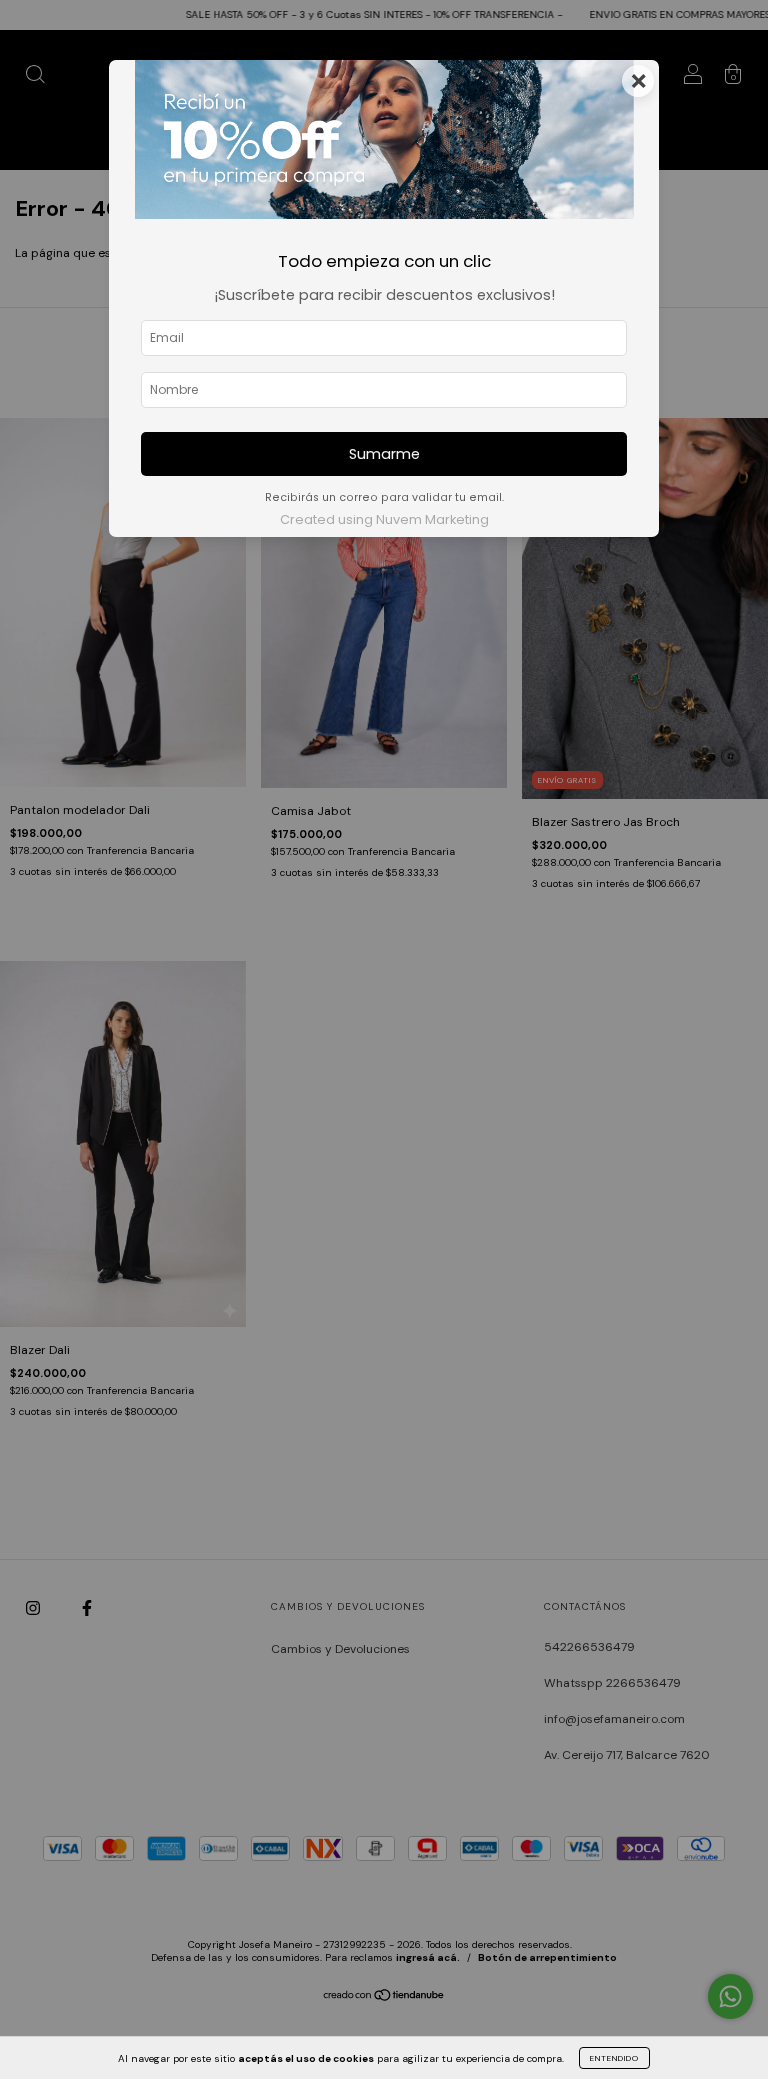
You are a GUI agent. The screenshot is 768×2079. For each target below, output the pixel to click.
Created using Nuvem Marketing (384, 519)
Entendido (614, 2058)
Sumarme (384, 454)
